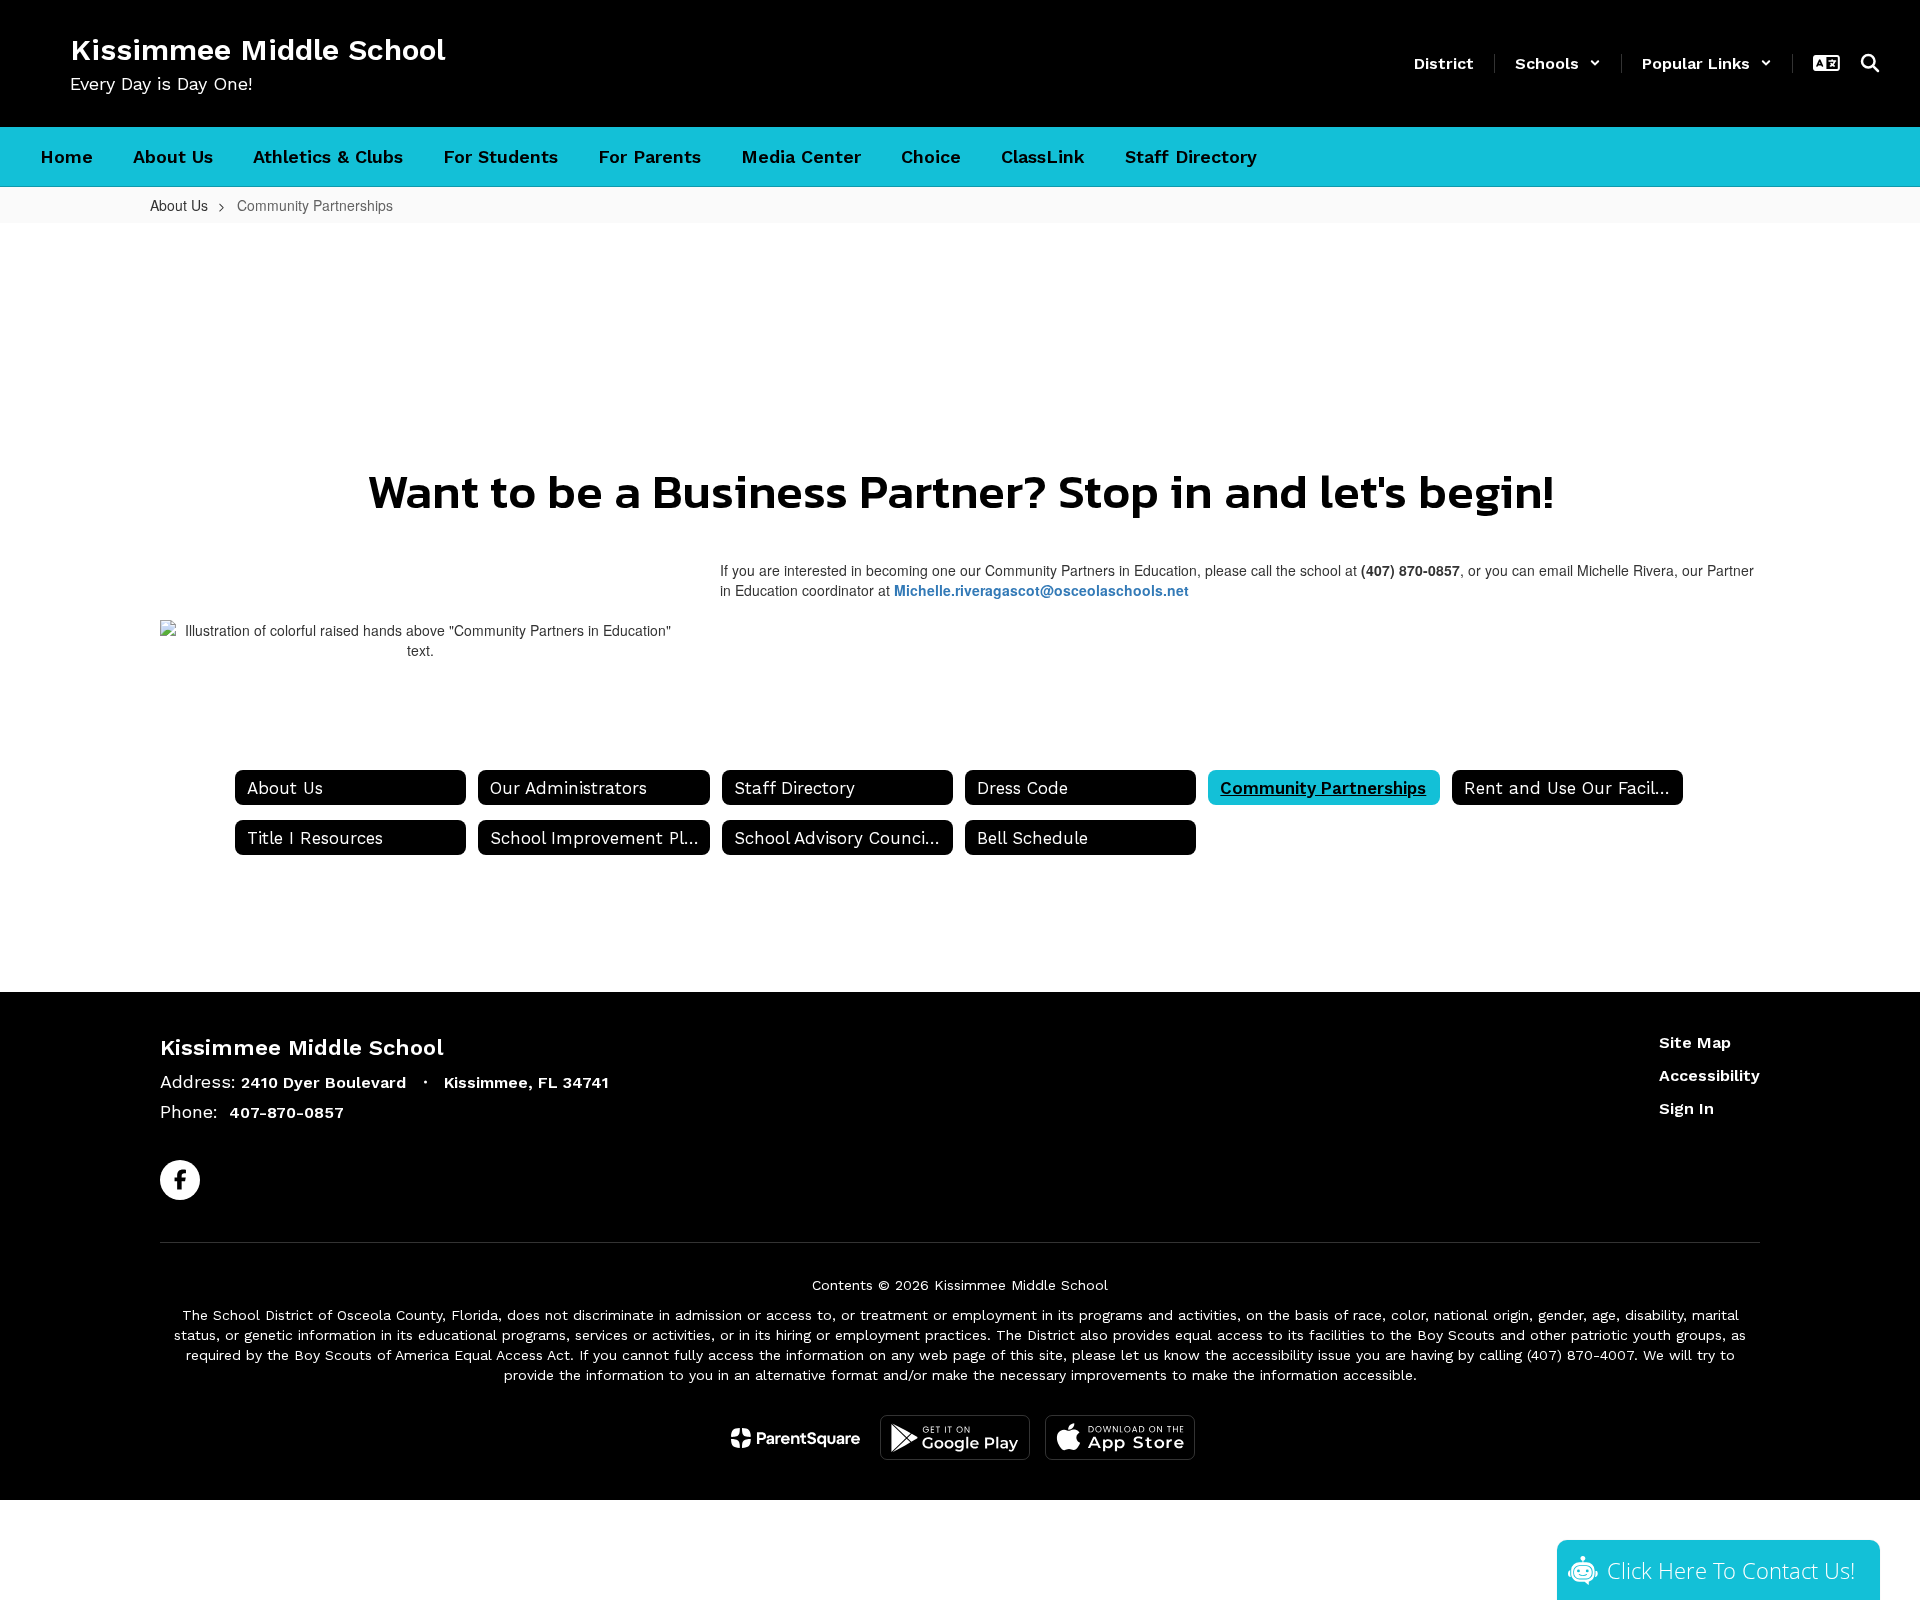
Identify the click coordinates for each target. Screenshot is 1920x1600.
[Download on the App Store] (1120, 1437)
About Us (179, 205)
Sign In (1686, 1108)
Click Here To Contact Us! (1731, 1570)
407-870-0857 (286, 1112)
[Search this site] (1870, 63)
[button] (1558, 63)
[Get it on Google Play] (955, 1437)
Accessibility (1709, 1075)
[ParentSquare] (795, 1438)
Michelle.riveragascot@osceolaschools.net (1041, 590)
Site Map (1695, 1042)
